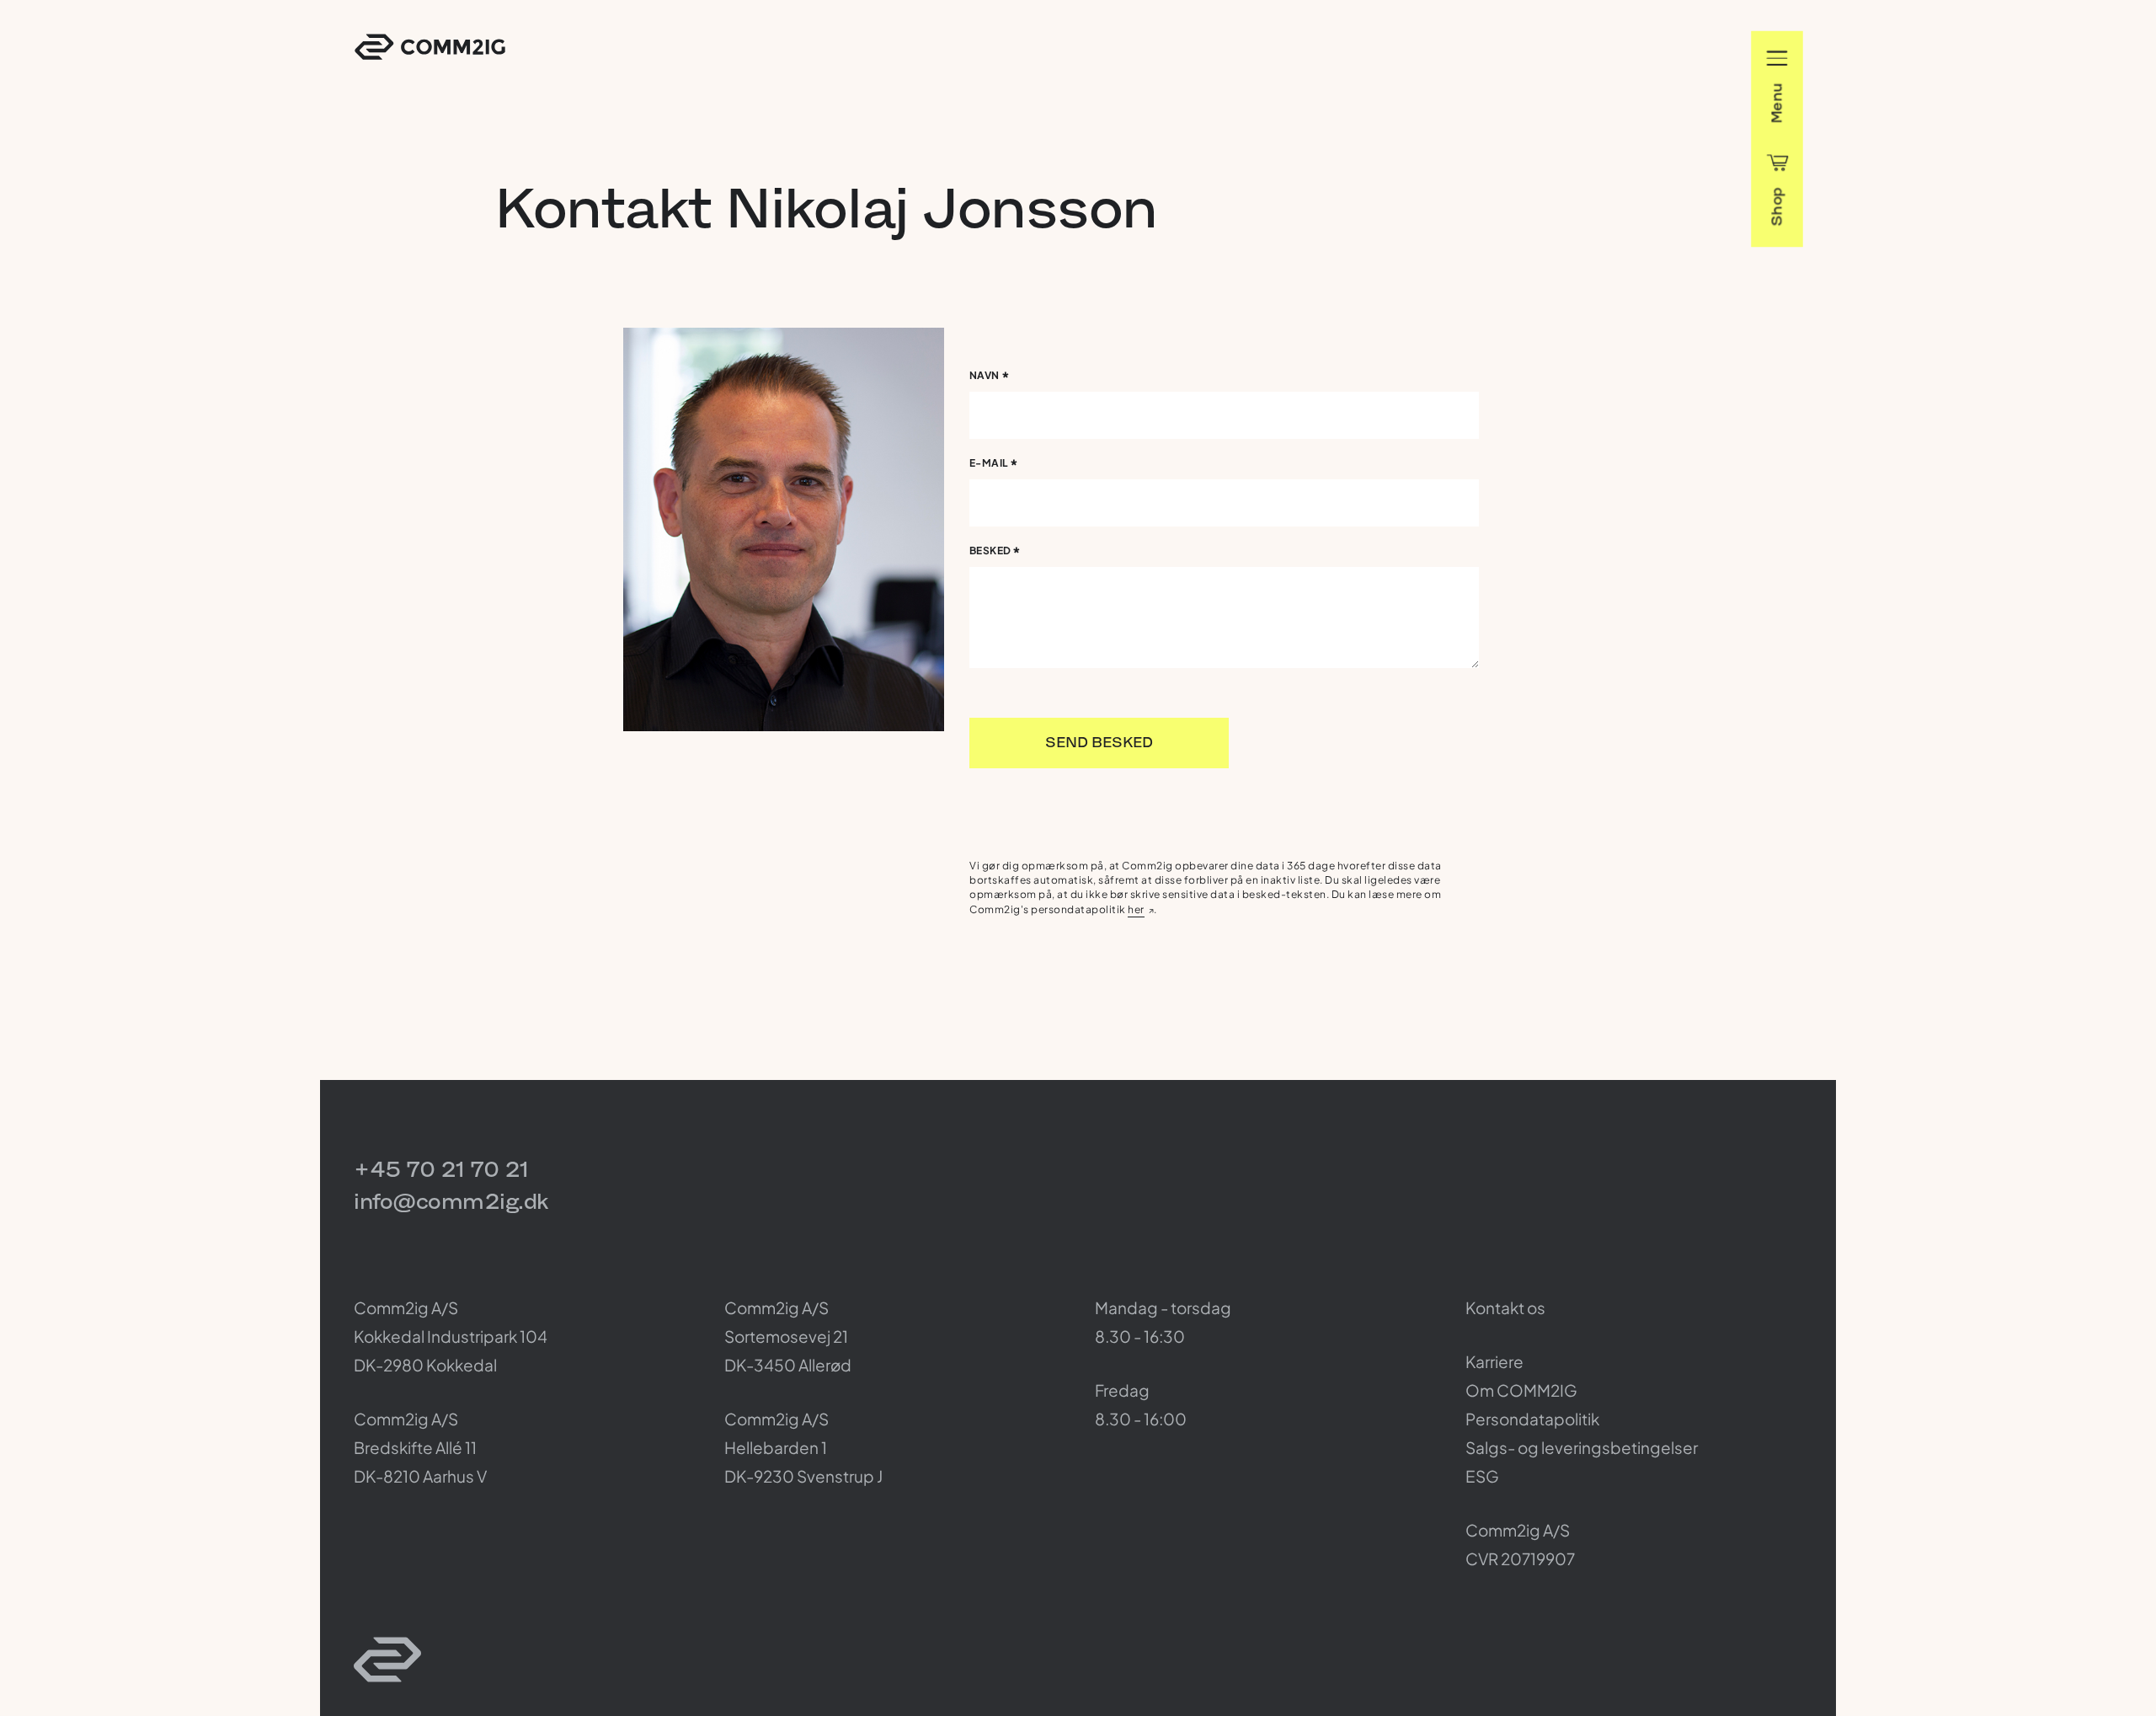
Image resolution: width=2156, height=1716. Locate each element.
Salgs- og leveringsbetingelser (1582, 1447)
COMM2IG (430, 47)
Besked (995, 553)
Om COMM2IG (1521, 1390)
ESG (1482, 1476)
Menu (1777, 103)
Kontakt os (1505, 1307)
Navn (990, 378)
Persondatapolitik (1532, 1419)
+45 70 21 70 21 (441, 1169)
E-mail (994, 465)
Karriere (1494, 1361)
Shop (1777, 206)
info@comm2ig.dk (451, 1201)
